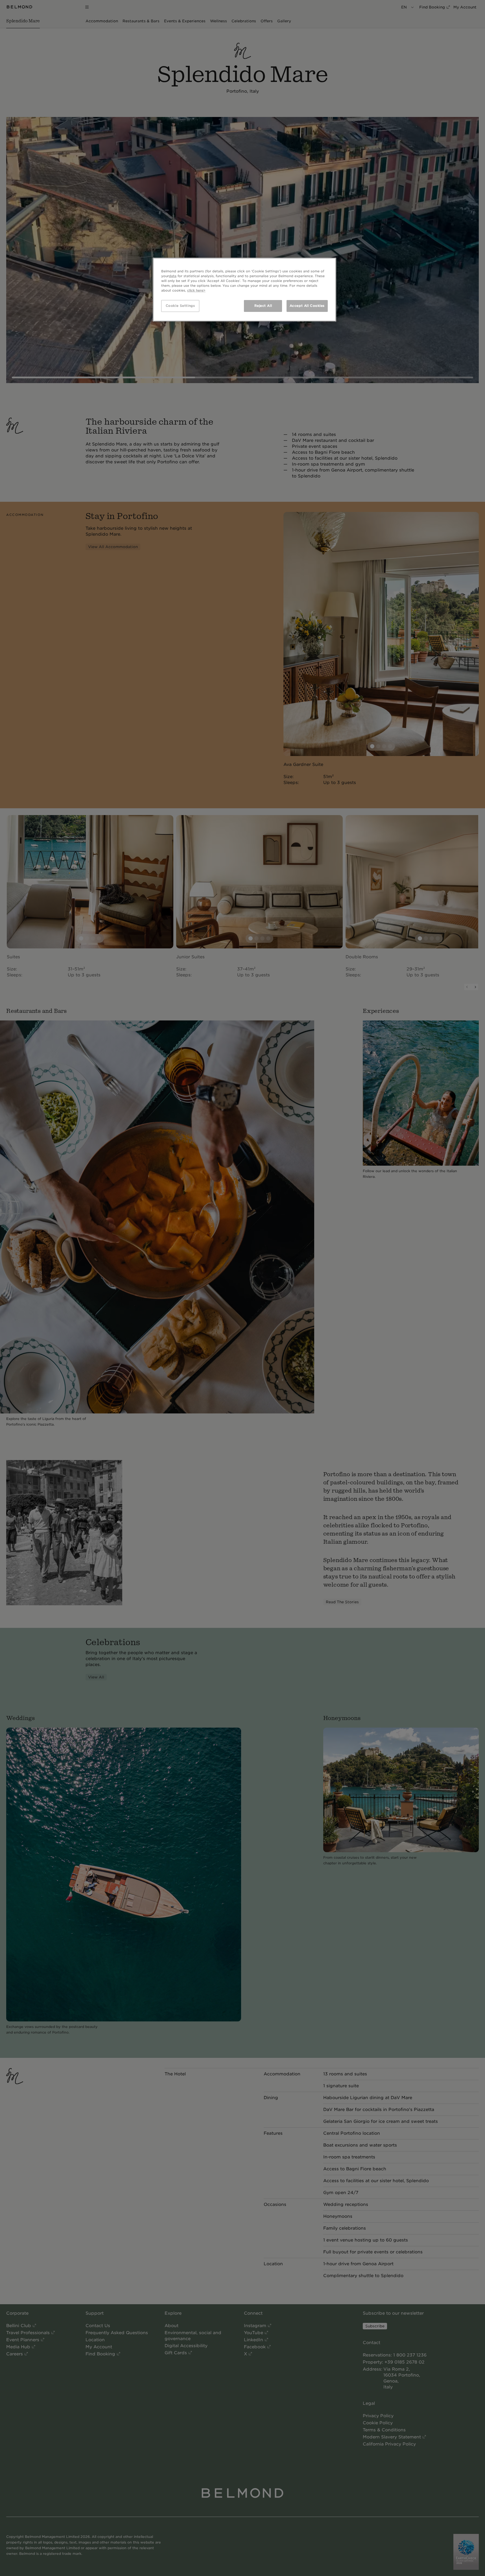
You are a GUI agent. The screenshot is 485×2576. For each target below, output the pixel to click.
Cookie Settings (180, 306)
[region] (244, 290)
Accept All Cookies (307, 306)
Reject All (263, 306)
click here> (196, 290)
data (173, 276)
